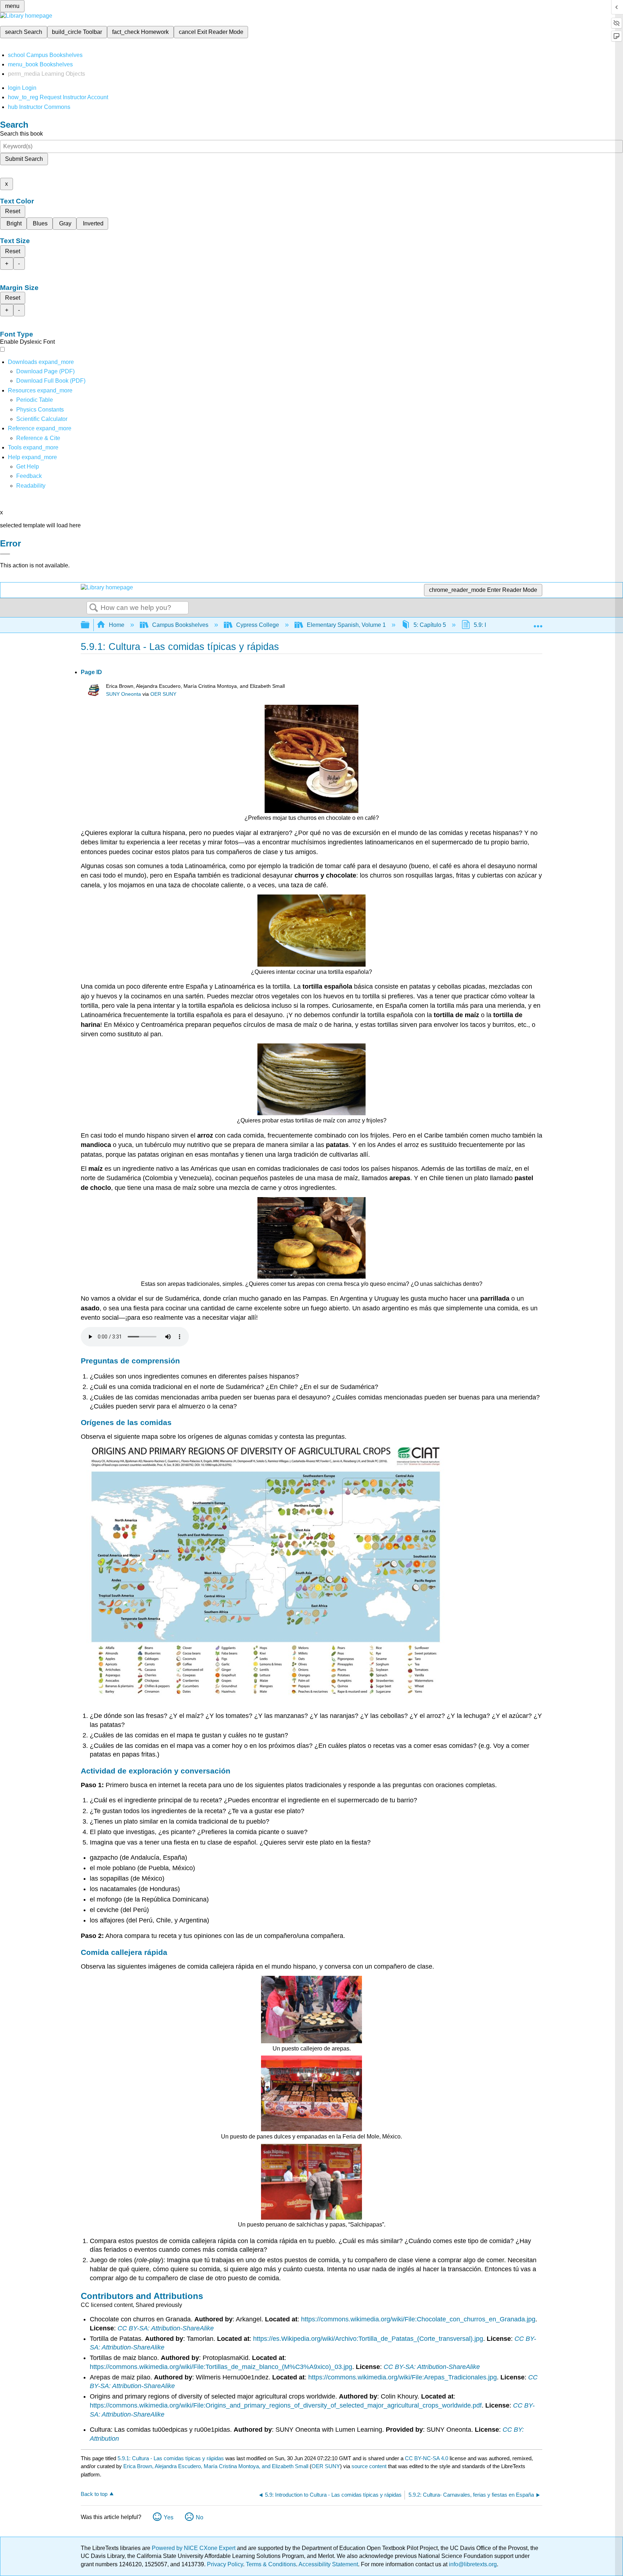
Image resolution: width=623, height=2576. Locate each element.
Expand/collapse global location (538, 623)
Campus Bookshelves (180, 625)
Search (94, 608)
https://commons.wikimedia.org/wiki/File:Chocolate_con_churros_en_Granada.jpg (418, 2319)
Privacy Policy (225, 2564)
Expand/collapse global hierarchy (90, 625)
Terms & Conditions (271, 2564)
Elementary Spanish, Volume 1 (346, 625)
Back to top (94, 2494)
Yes (169, 2517)
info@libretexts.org (472, 2564)
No (200, 2517)
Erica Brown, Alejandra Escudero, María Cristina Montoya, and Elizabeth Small (216, 2466)
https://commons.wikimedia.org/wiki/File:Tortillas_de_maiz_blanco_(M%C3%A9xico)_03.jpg (221, 2367)
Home (117, 625)
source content (369, 2466)
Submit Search (24, 159)
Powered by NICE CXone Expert (194, 2548)
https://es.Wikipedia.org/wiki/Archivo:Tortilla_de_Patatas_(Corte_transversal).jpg (368, 2339)
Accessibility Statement (328, 2564)
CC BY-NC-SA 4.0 (427, 2458)
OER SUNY (163, 694)
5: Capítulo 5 (430, 625)
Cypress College (258, 625)
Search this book (21, 134)
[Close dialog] (5, 554)
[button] (29, 476)
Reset (13, 211)
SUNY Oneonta (123, 694)
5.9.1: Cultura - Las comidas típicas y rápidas (171, 2458)
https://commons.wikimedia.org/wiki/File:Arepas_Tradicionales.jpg (403, 2377)
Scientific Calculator (42, 419)
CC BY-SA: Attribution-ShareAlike (166, 2328)
